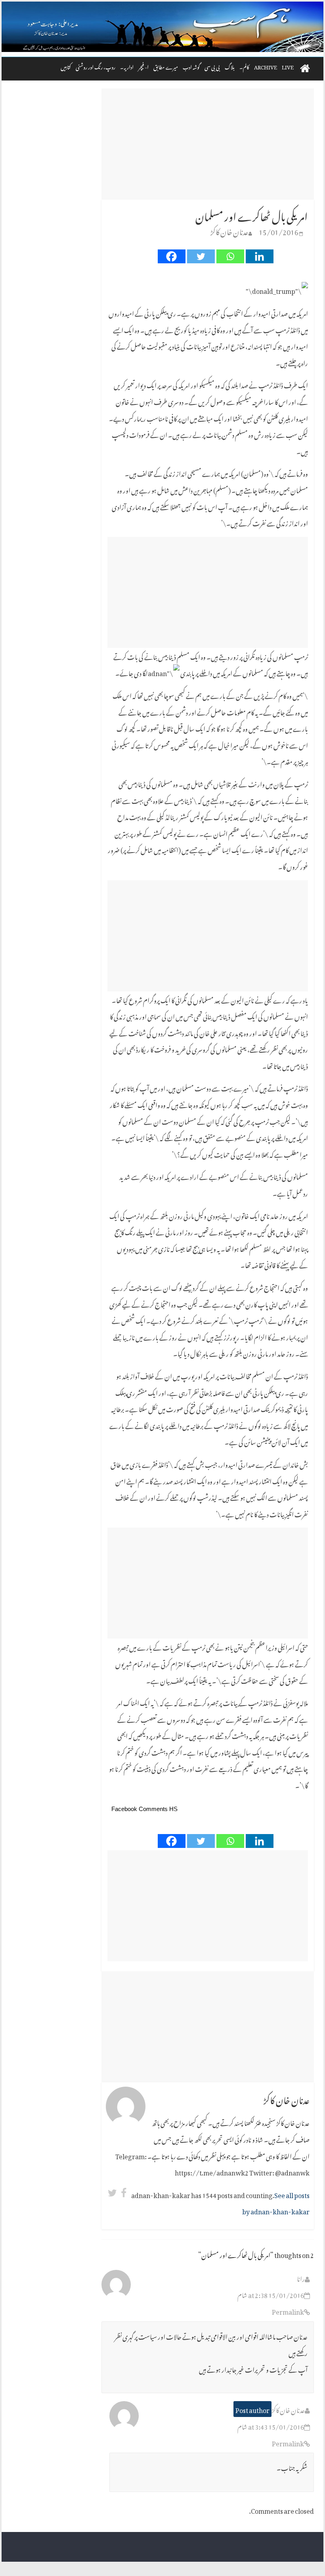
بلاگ (230, 66)
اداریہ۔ (127, 66)
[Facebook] (172, 256)
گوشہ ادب (191, 66)
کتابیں (66, 66)
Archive (266, 66)
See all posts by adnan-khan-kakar (276, 2202)
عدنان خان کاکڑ (229, 231)
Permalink (288, 2311)
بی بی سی (212, 66)
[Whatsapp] (230, 256)
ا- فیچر (143, 66)
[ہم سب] (162, 27)
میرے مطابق (166, 66)
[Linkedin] (260, 256)
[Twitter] (201, 256)
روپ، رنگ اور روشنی (96, 66)
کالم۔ (244, 66)
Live (288, 66)
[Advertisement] (208, 144)
